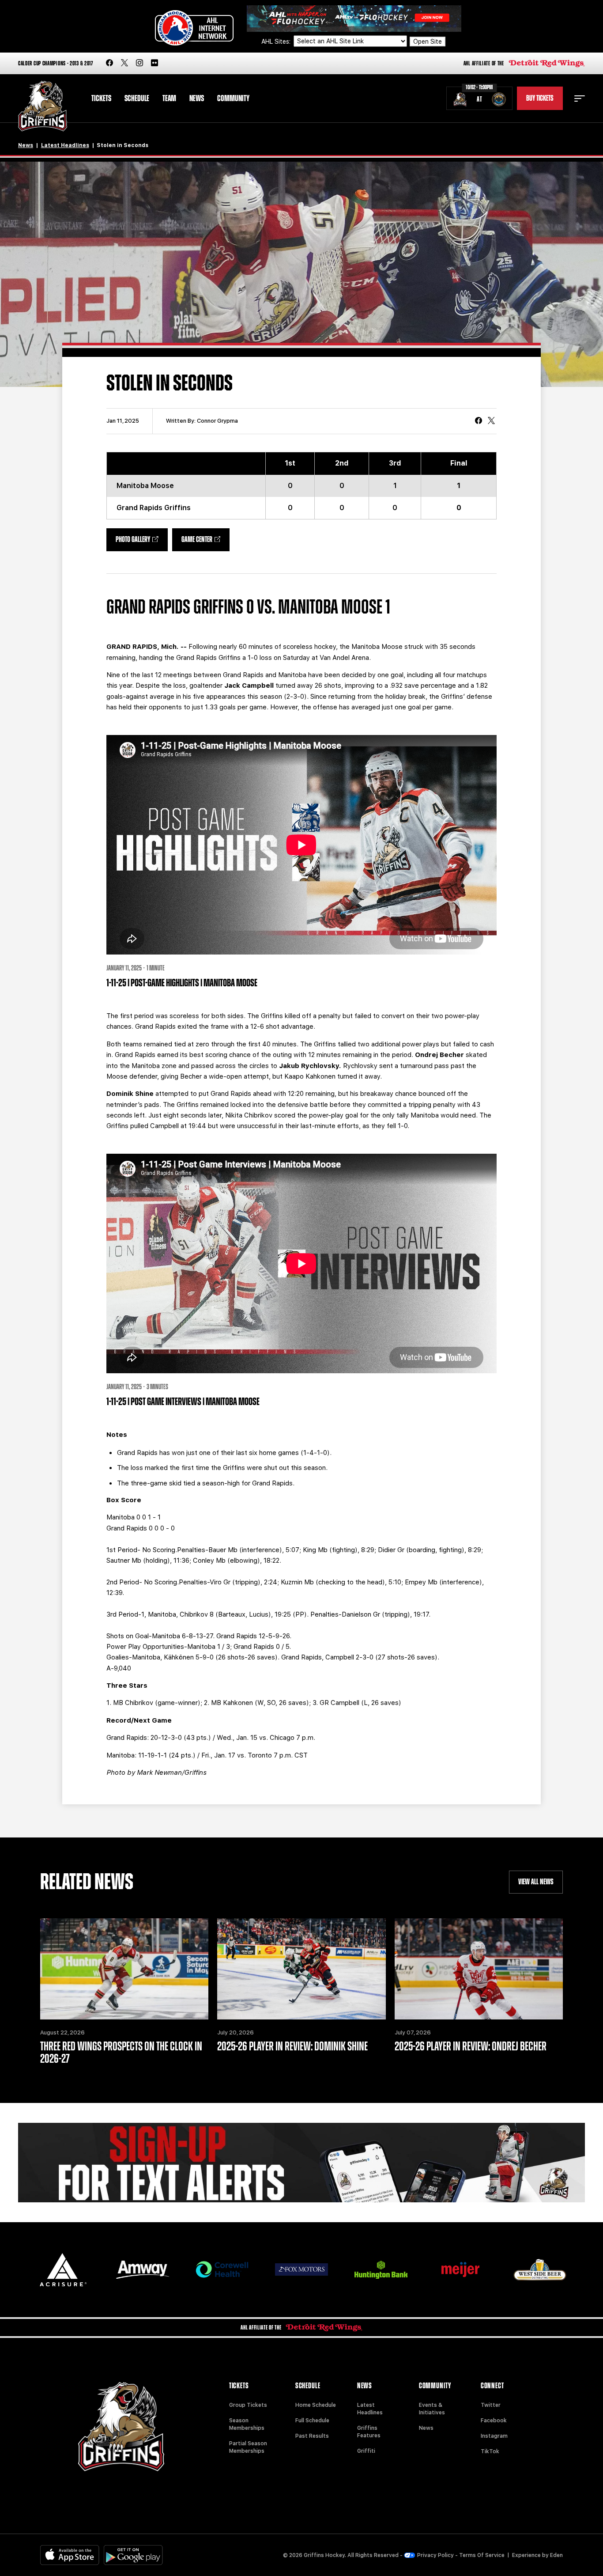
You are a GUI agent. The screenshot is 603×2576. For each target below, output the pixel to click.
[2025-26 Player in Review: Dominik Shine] (301, 1969)
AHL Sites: (277, 42)
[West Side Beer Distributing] (540, 2270)
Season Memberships (247, 2424)
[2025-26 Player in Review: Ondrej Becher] (479, 1969)
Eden (556, 2555)
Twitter (491, 2405)
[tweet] (491, 421)
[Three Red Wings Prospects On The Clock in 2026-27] (124, 1969)
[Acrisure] (63, 2270)
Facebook (494, 2421)
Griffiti (366, 2451)
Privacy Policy (435, 2555)
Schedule (137, 98)
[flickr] (155, 63)
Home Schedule (316, 2405)
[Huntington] (381, 2270)
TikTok (490, 2451)
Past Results (312, 2436)
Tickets (101, 98)
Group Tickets (248, 2405)
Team (169, 98)
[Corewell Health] (222, 2270)
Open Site (428, 42)
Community (233, 98)
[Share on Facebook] (479, 421)
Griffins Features (369, 2432)
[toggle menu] (580, 98)
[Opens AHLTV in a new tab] (354, 18)
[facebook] (109, 63)
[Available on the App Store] (70, 2555)
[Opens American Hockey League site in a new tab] (194, 28)
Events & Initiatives (432, 2409)
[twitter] (124, 63)
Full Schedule (312, 2421)
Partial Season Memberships (248, 2447)
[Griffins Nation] (301, 2163)
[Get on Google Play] (133, 2555)
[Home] (43, 106)
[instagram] (139, 63)
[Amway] (143, 2270)
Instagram (494, 2436)
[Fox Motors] (301, 2269)
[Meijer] (460, 2270)
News (197, 98)
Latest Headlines (65, 145)
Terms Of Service (482, 2555)
